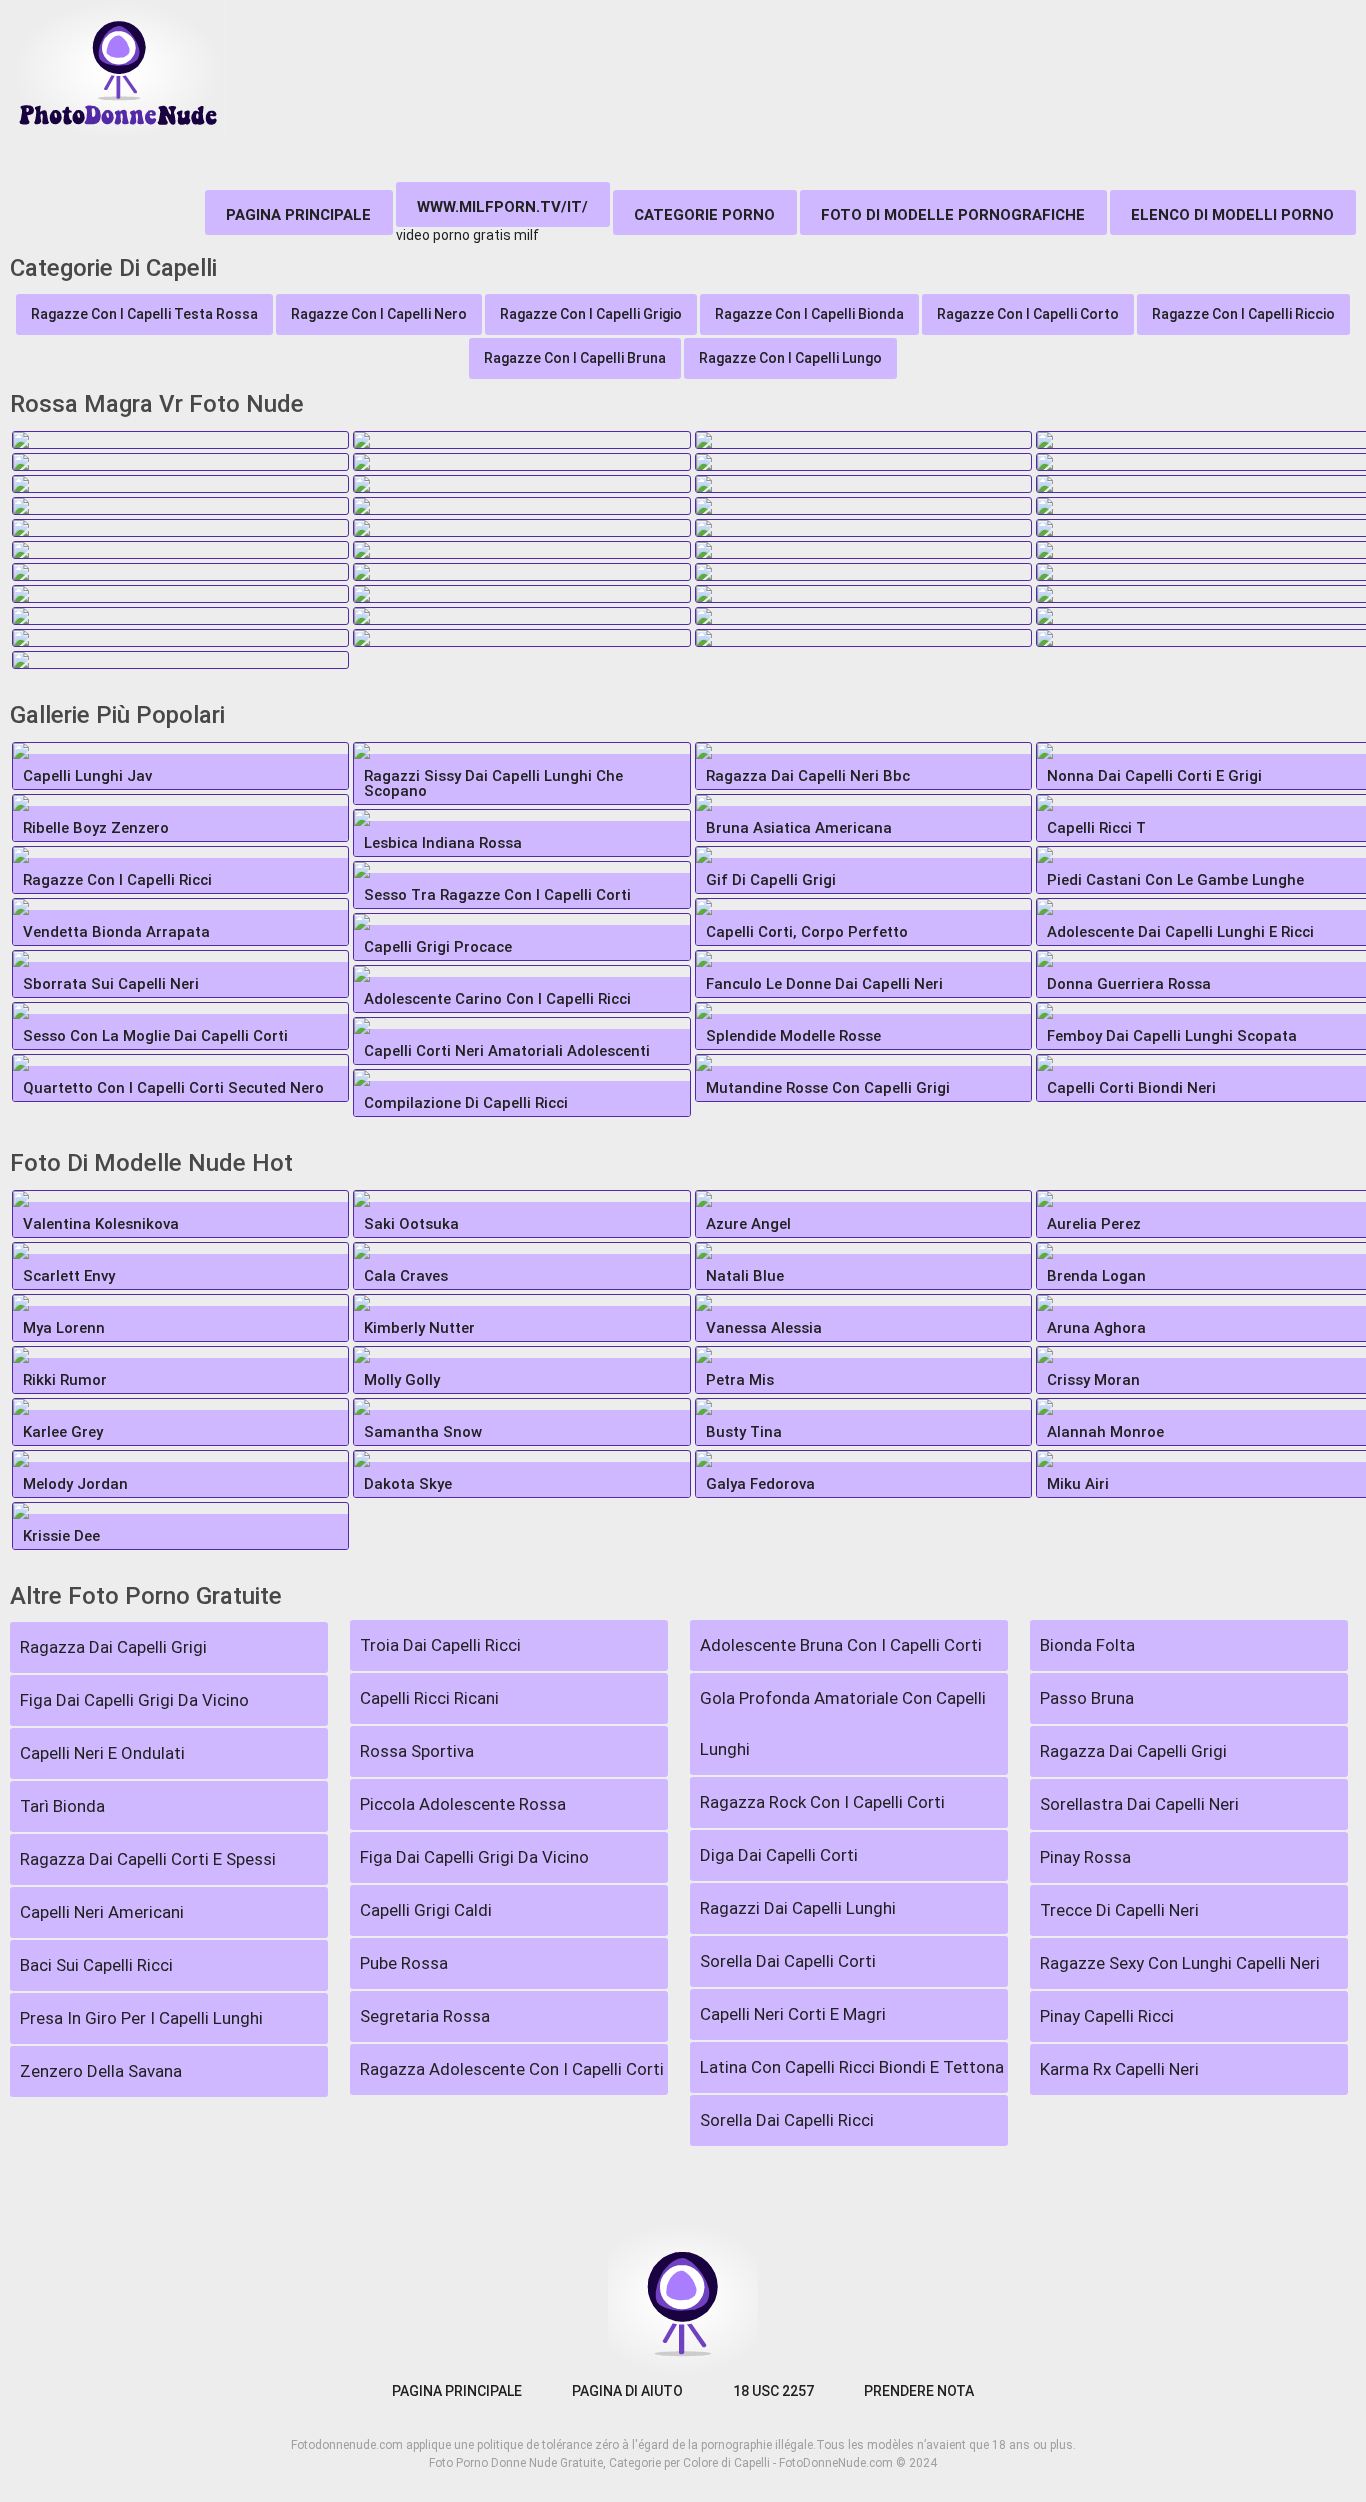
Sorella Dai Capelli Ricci (787, 2120)
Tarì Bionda (62, 1806)
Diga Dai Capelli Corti (779, 1855)
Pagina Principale (298, 215)
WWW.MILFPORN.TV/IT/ (502, 207)
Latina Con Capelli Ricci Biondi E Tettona (852, 2067)
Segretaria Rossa (425, 2016)
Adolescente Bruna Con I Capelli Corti (841, 1645)
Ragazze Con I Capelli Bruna (575, 358)
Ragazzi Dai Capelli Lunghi (798, 1908)
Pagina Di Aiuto (627, 2391)
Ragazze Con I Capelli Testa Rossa (144, 314)
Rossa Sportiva (417, 1751)
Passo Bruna (1087, 1698)
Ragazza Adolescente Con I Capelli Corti (512, 2069)
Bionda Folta (1087, 1645)
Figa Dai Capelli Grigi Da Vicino (134, 1700)
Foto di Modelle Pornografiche (953, 215)
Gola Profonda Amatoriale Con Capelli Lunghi (843, 1723)
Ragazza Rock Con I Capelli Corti (822, 1802)
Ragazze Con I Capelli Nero (379, 314)
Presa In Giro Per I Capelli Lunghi (141, 2018)
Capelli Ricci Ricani (429, 1698)
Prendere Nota (919, 2391)
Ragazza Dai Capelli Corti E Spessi (148, 1859)
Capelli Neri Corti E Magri (793, 2014)
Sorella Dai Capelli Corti (788, 1961)
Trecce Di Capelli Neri (1119, 1910)
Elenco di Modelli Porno (1232, 215)
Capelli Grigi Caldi (426, 1910)
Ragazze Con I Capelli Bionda (809, 314)
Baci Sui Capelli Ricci (96, 1965)
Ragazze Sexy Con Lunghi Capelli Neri (1180, 1963)
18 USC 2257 (773, 2391)
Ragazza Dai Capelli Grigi (113, 1647)
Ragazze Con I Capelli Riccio (1243, 314)
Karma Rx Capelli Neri (1119, 2069)
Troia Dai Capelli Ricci (440, 1645)
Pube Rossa (404, 1963)
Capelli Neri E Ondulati (102, 1753)
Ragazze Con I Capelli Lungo (790, 358)
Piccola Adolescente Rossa (463, 1804)
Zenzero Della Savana (101, 2071)
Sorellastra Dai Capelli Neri (1139, 1804)
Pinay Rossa (1085, 1857)
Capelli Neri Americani (102, 1912)
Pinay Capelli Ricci (1107, 2016)
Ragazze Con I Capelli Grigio (591, 314)
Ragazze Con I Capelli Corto (1028, 314)
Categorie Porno (704, 215)
